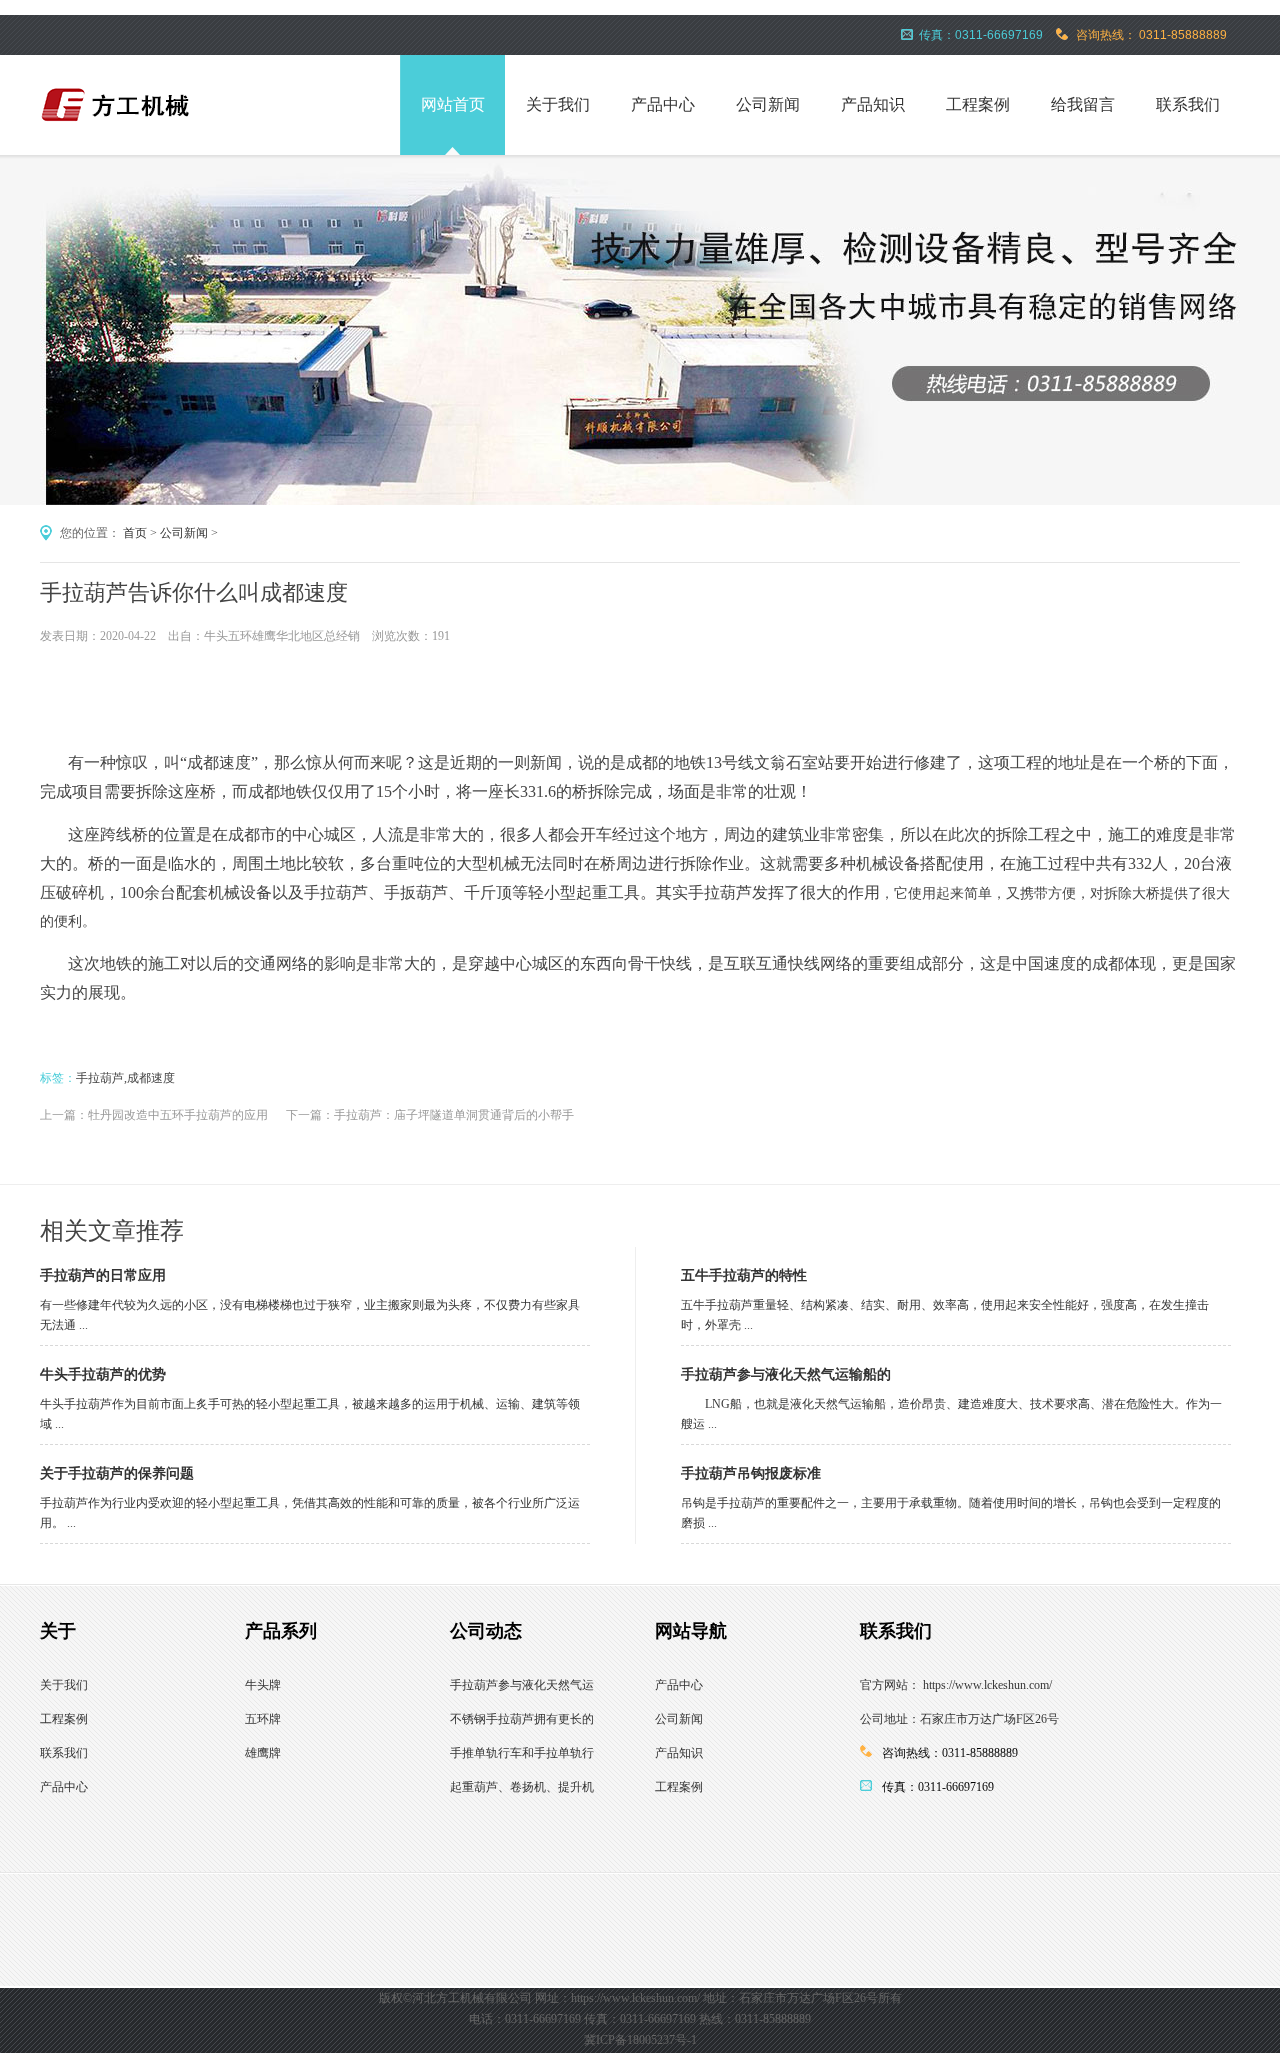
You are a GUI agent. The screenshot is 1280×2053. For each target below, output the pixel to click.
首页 (135, 533)
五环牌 (263, 1719)
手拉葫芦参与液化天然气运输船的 (786, 1374)
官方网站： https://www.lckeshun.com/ (956, 1685)
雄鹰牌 (263, 1753)
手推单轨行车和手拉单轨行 (522, 1753)
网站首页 (453, 104)
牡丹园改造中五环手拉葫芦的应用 (178, 1115)
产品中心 (663, 104)
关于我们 (558, 104)
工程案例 (978, 104)
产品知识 (873, 104)
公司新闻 (768, 104)
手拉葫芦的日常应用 (103, 1275)
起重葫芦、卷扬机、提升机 (522, 1787)
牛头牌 (263, 1685)
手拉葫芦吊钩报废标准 (751, 1473)
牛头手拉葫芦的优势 (103, 1374)
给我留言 (1083, 104)
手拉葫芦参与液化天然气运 (522, 1685)
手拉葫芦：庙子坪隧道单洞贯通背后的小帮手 (454, 1115)
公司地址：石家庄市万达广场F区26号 (959, 1719)
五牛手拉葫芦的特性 (744, 1275)
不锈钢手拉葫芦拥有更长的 (522, 1719)
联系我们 (1188, 104)
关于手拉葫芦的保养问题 (117, 1473)
